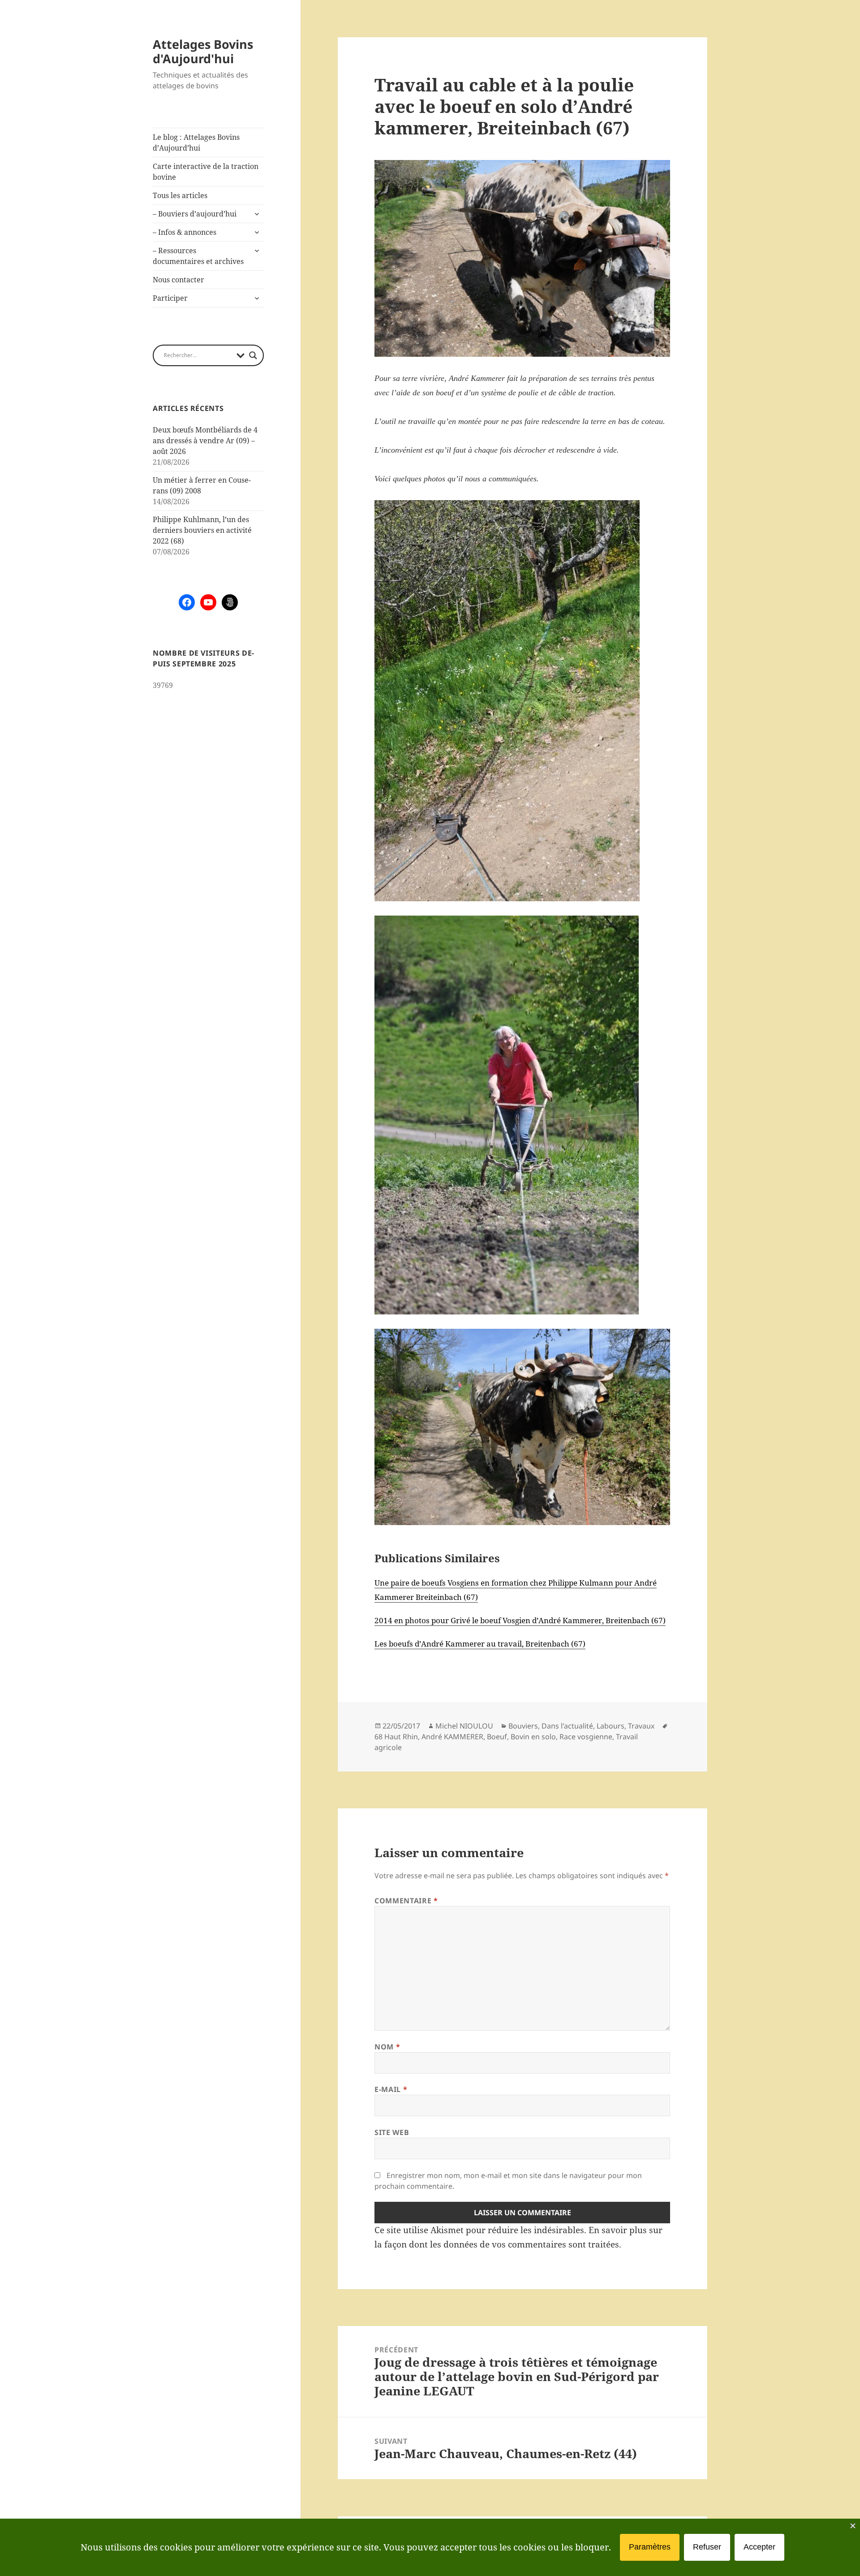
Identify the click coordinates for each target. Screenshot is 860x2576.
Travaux (641, 1726)
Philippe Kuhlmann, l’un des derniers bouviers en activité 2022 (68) (202, 530)
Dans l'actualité (567, 1726)
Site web (392, 2132)
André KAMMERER (452, 1737)
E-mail (391, 2089)
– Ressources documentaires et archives (198, 256)
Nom (387, 2047)
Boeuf (497, 1737)
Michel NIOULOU (464, 1726)
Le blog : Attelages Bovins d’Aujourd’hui (196, 143)
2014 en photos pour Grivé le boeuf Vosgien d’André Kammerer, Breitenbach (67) (520, 1620)
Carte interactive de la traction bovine (206, 172)
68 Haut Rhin (396, 1737)
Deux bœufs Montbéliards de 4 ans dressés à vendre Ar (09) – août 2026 (205, 441)
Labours (611, 1726)
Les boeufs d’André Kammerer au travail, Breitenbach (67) (480, 1644)
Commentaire (406, 1901)
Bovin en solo (533, 1737)
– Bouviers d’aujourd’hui (195, 214)
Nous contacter (178, 280)
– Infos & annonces (185, 232)
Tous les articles (180, 195)
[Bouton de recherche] (253, 355)
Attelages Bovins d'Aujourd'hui (203, 51)
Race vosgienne (586, 1737)
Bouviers (523, 1726)
